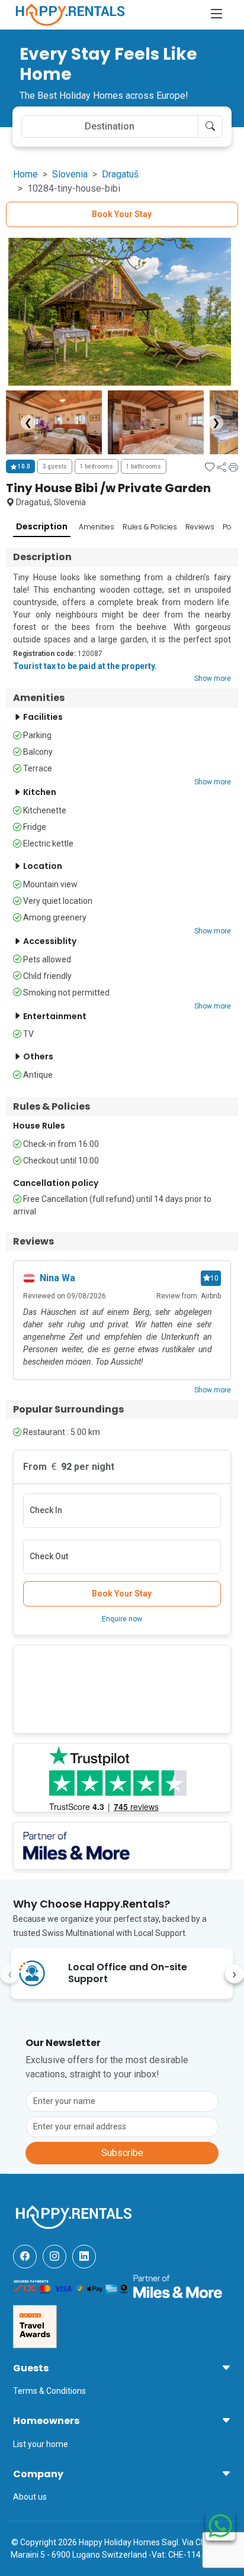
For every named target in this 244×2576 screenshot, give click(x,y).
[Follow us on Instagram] (54, 2257)
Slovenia (70, 174)
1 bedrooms (97, 466)
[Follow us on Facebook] (25, 2257)
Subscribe (122, 2153)
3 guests (55, 466)
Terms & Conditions (49, 2391)
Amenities (97, 527)
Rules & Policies (150, 527)
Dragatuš (120, 174)
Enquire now (122, 1619)
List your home (41, 2444)
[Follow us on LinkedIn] (84, 2257)
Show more (213, 678)
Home (25, 174)
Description (42, 526)
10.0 (23, 466)
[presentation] (9, 1974)
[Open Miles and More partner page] (178, 2286)
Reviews (200, 527)
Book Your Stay (122, 214)
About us (30, 2497)
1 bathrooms (144, 466)
